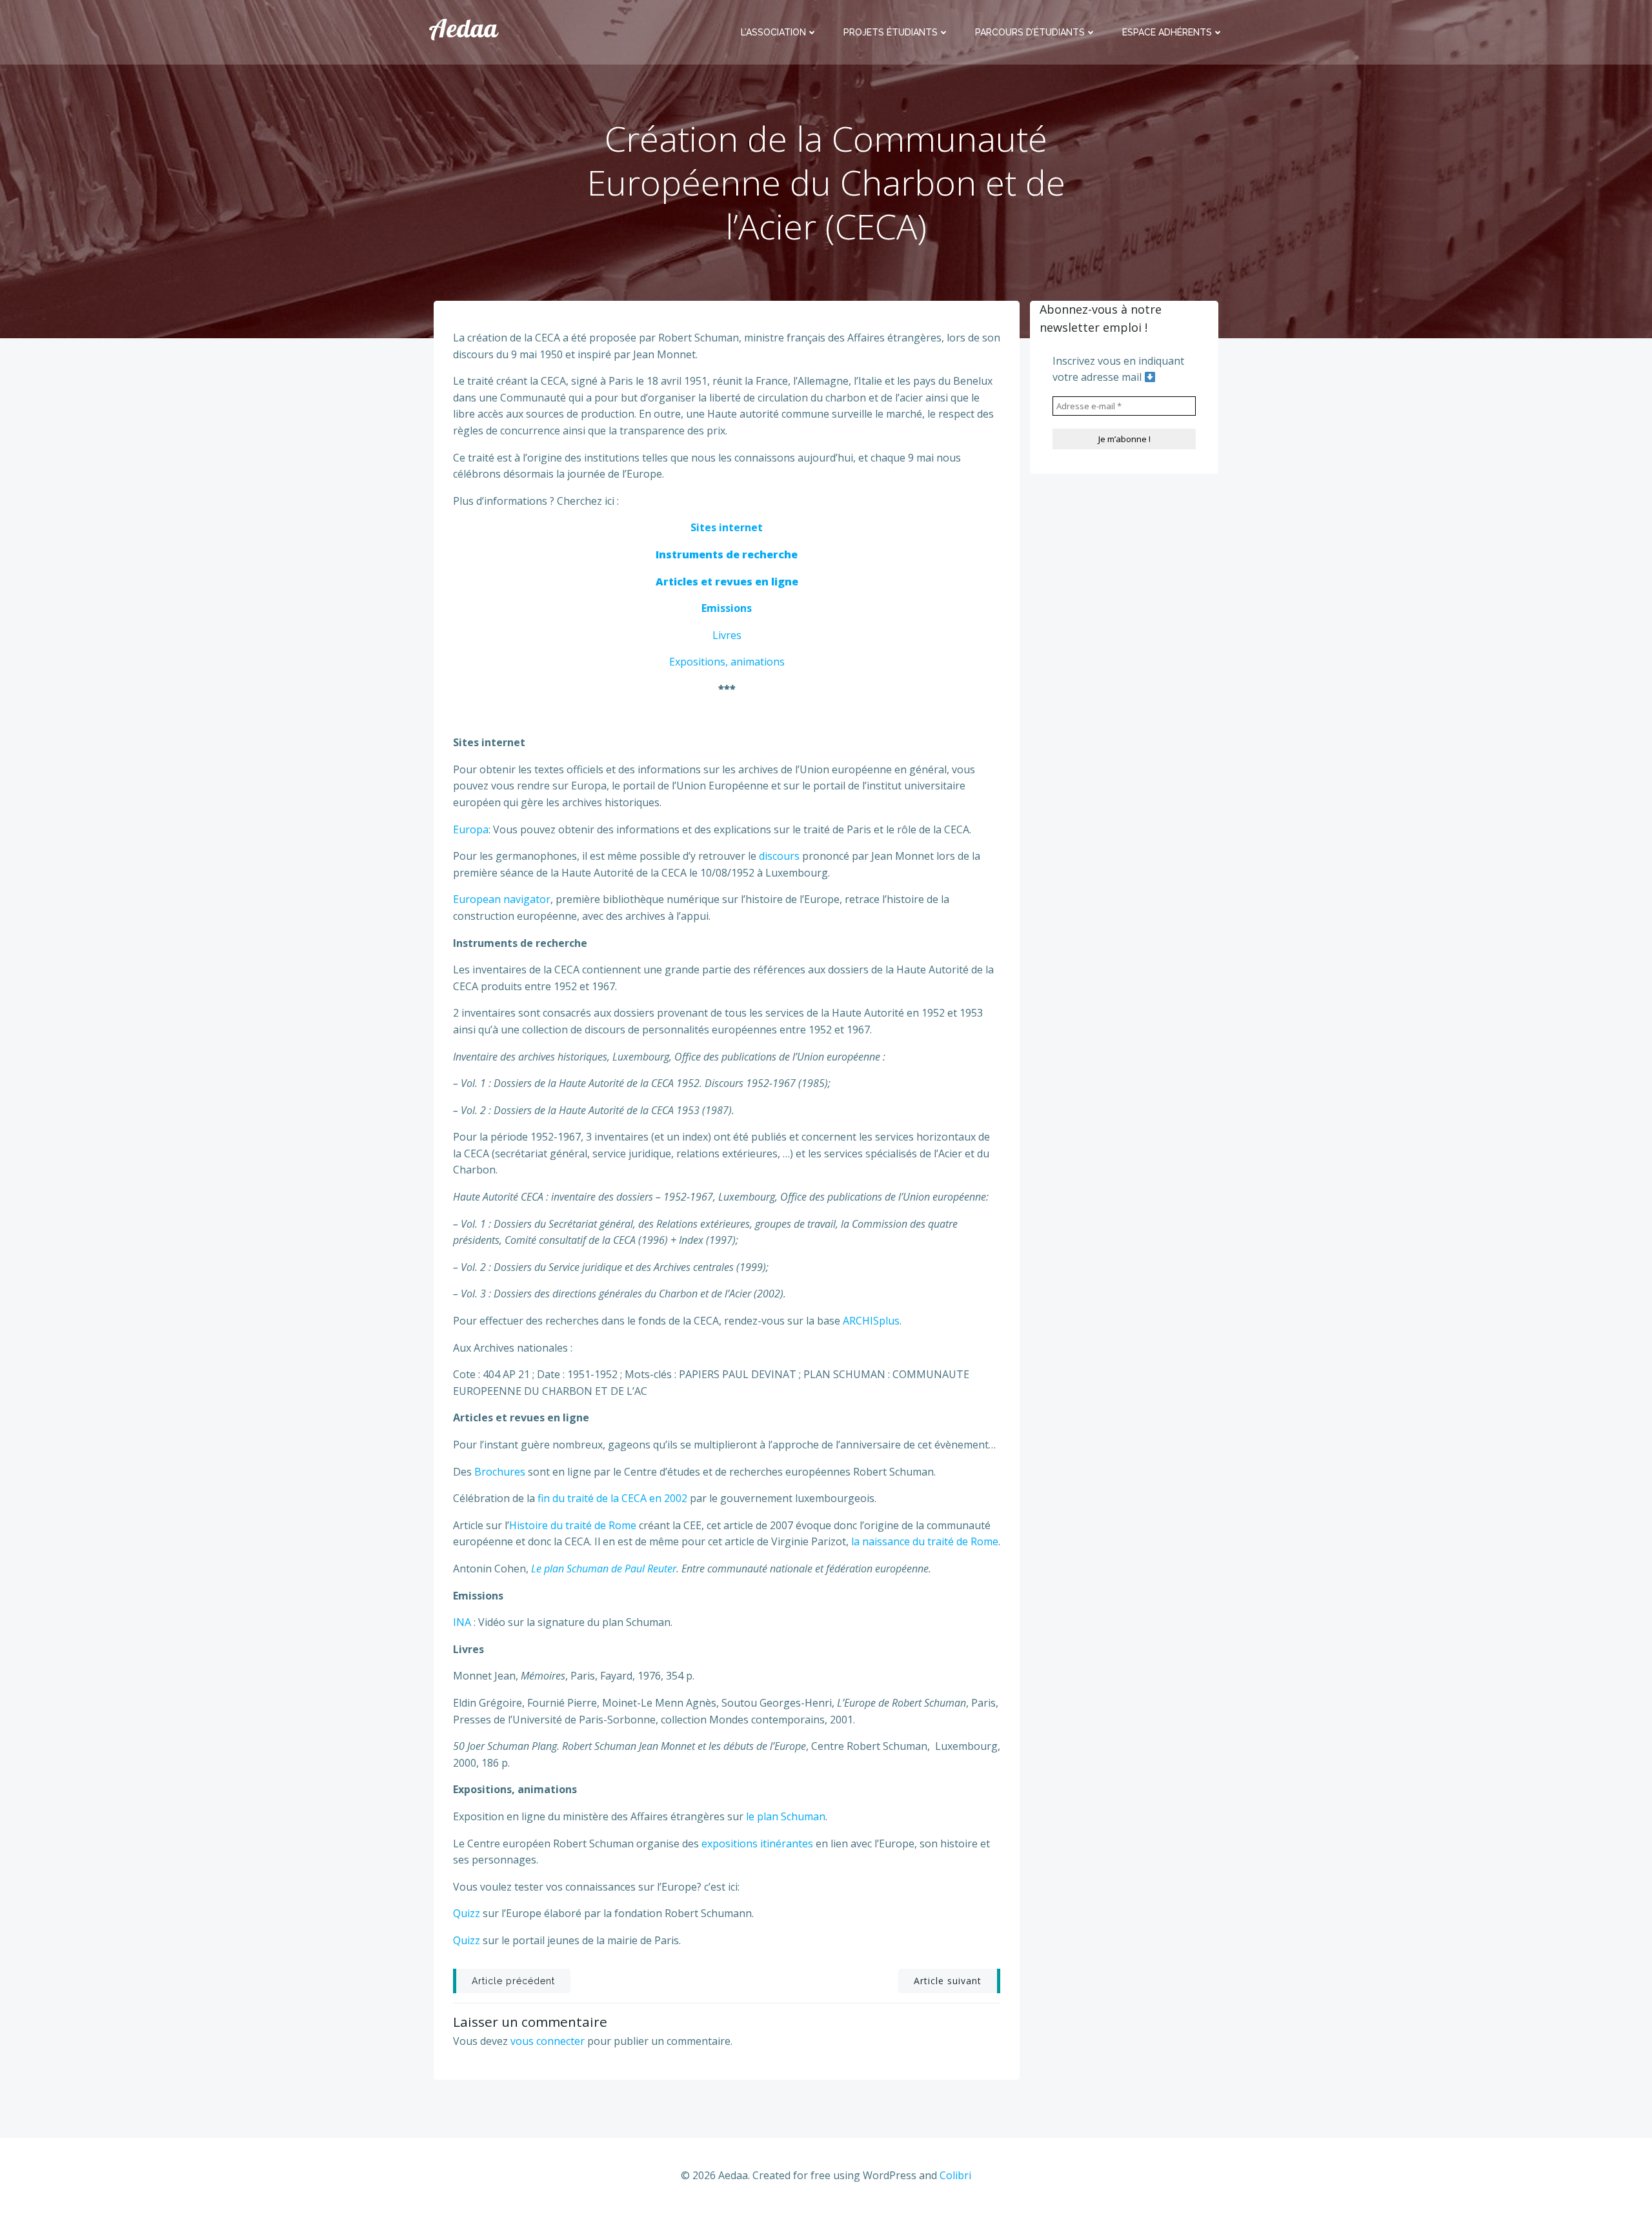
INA (462, 1622)
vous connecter (548, 2041)
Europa (471, 829)
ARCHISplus (871, 1321)
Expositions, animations (727, 662)
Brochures (499, 1472)
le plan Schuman (786, 1816)
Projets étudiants (891, 32)
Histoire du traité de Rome (573, 1525)
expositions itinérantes (759, 1843)
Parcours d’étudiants (1030, 32)
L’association (773, 32)
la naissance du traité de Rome (925, 1541)
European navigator (502, 899)
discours (779, 856)
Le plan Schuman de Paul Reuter (604, 1569)
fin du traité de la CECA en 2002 (611, 1498)
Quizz (468, 1913)
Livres (727, 635)
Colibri (955, 2175)
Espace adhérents (1167, 32)
